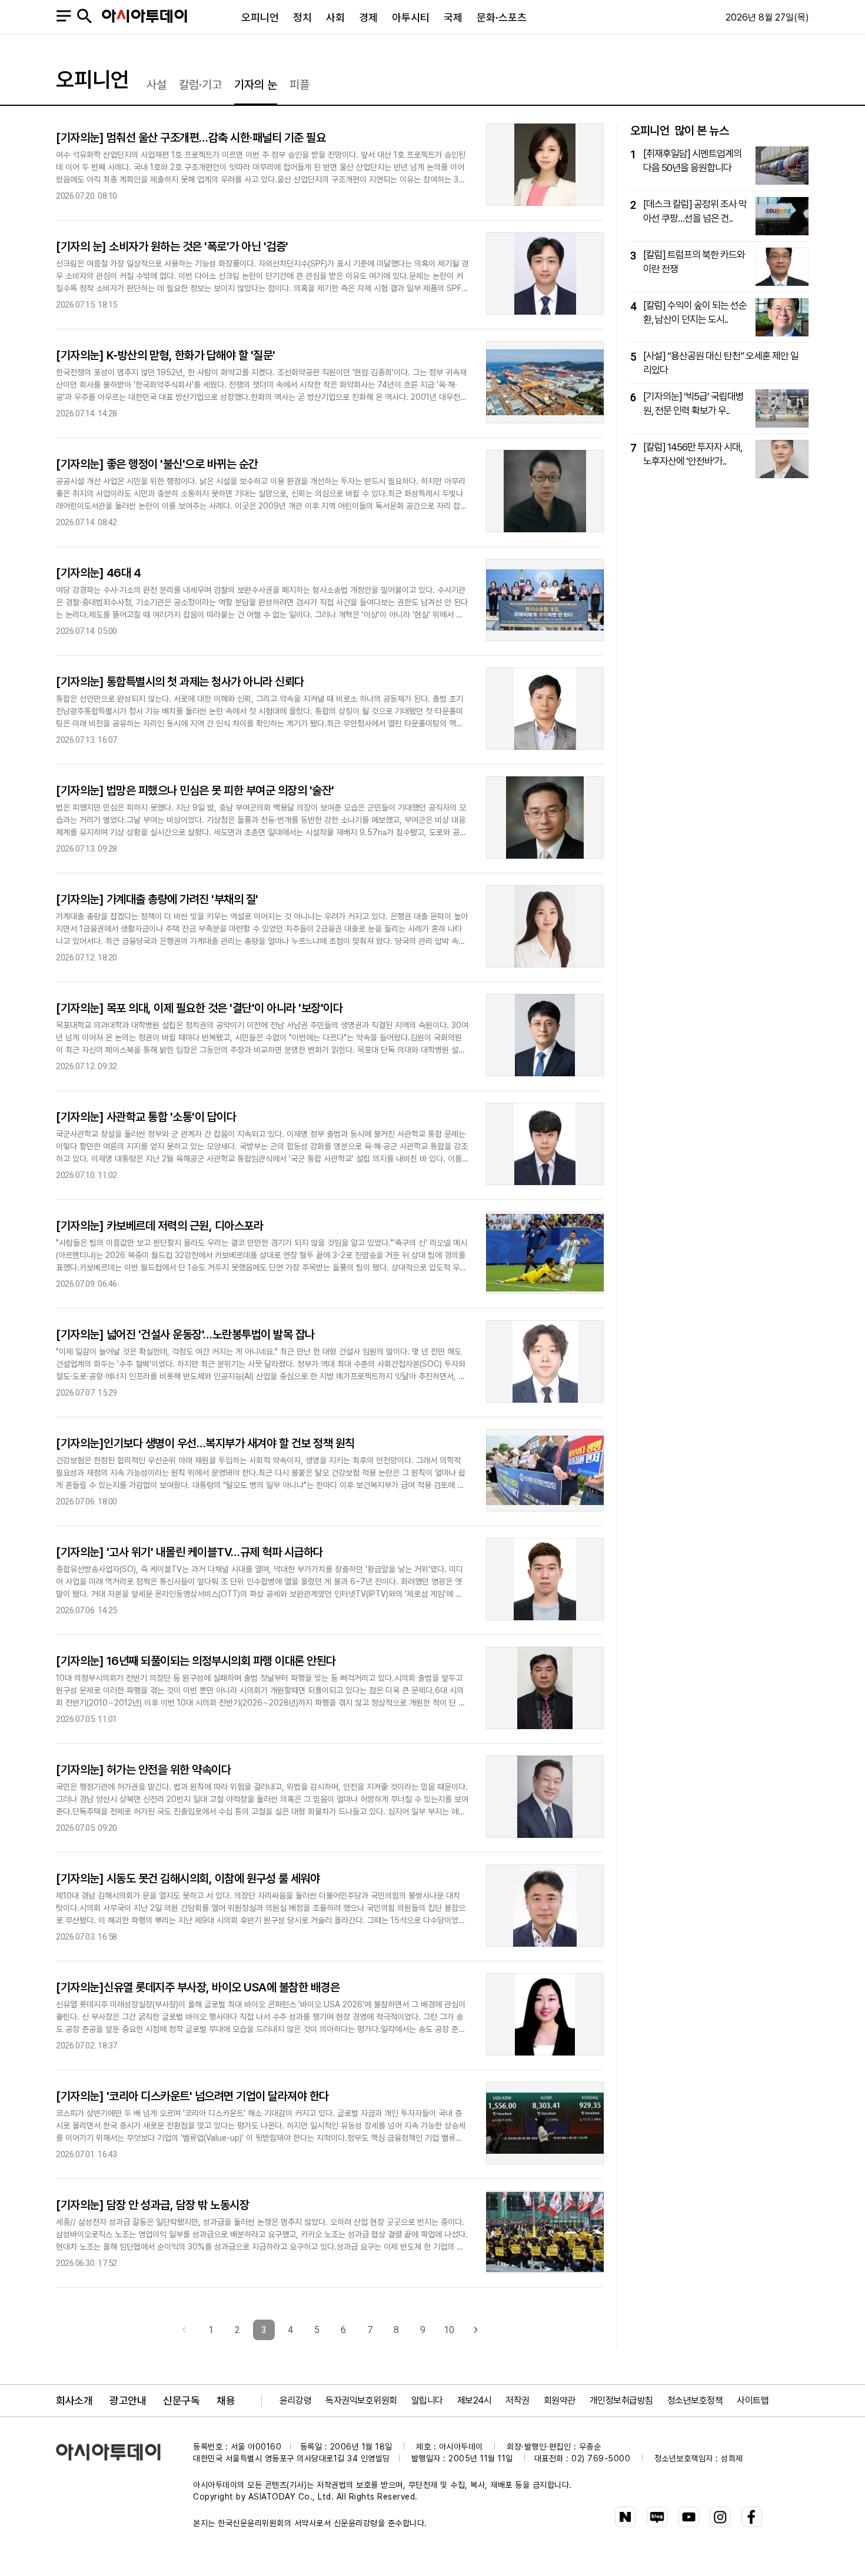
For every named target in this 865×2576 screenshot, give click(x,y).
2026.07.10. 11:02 (86, 1175)
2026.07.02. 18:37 (86, 2046)
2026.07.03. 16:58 (86, 1937)
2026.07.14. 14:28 (86, 414)
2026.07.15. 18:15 (86, 305)
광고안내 (128, 2400)
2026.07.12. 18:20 (86, 958)
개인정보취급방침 (621, 2400)
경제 (368, 17)
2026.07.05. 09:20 (86, 1828)
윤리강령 (295, 2400)
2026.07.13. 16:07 (86, 740)
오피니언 (260, 17)
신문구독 (181, 2400)
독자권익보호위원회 (361, 2400)
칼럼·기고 (200, 85)
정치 (302, 17)
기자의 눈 (256, 85)
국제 (453, 17)
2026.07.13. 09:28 (86, 849)
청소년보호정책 (695, 2400)
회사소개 (74, 2400)
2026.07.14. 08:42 (86, 523)
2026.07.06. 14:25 (86, 1611)
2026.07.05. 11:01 (86, 1719)
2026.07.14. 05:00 (86, 631)
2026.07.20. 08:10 (86, 196)
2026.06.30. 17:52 (86, 2263)
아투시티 (411, 17)
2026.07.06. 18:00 (86, 1502)
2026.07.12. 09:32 (86, 1067)
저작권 (518, 2400)
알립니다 (427, 2400)
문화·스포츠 (502, 17)
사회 (335, 17)
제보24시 (475, 2400)
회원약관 (560, 2400)
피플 (300, 85)
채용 (226, 2400)
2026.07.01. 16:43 (86, 2155)
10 (449, 2330)
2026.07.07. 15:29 (86, 1393)
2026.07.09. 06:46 (86, 1284)
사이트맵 (753, 2400)
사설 (157, 85)
